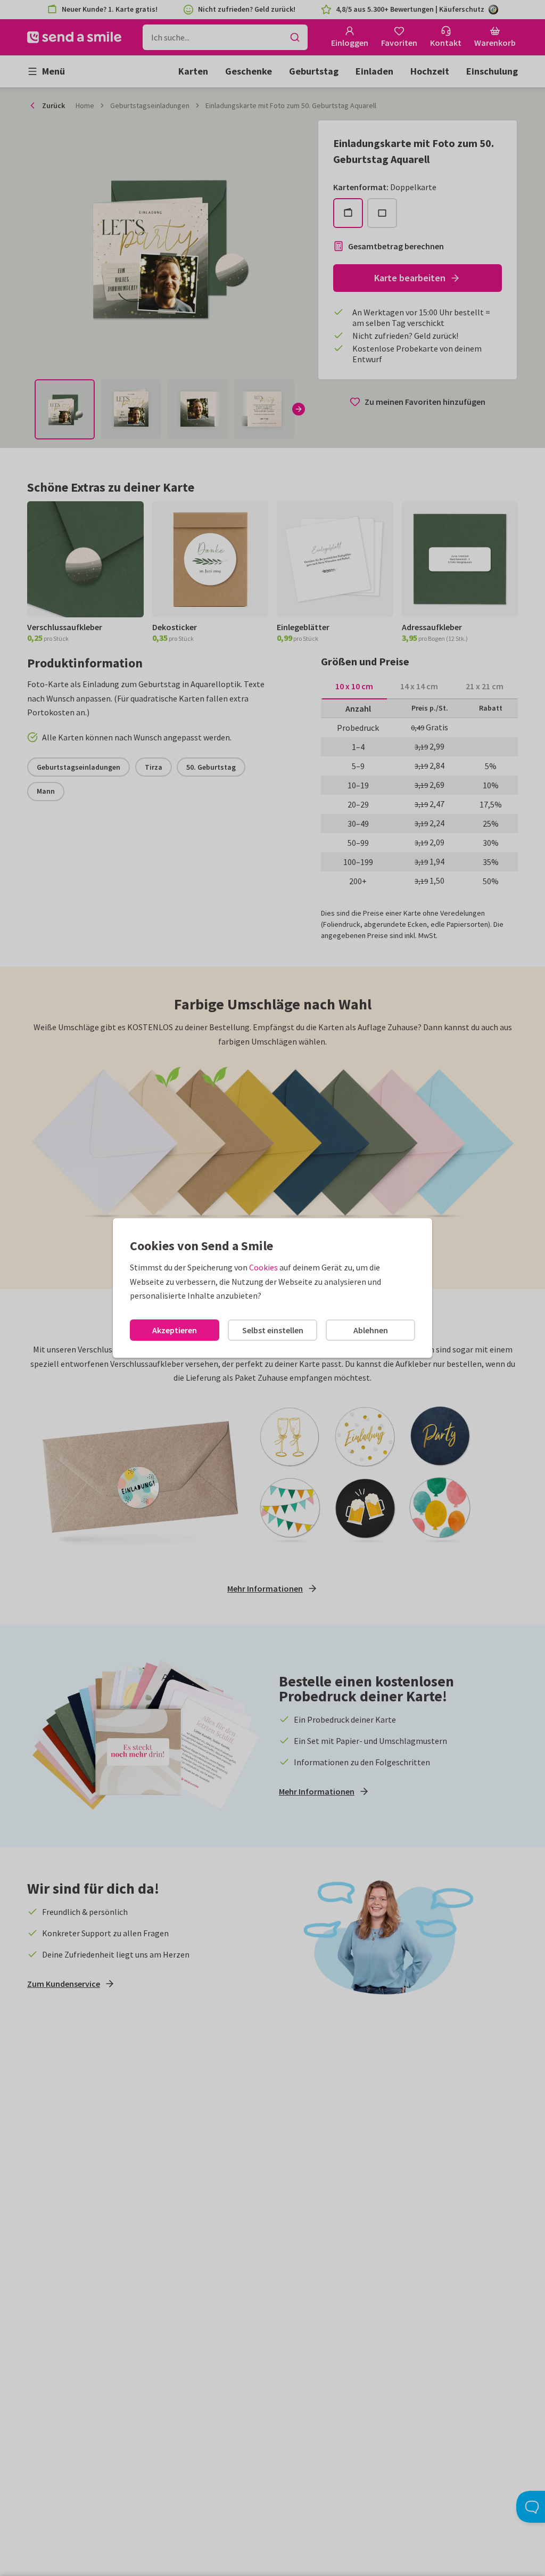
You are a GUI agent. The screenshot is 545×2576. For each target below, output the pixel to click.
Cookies (263, 1267)
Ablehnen (371, 1330)
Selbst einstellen (273, 1330)
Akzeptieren (175, 1330)
